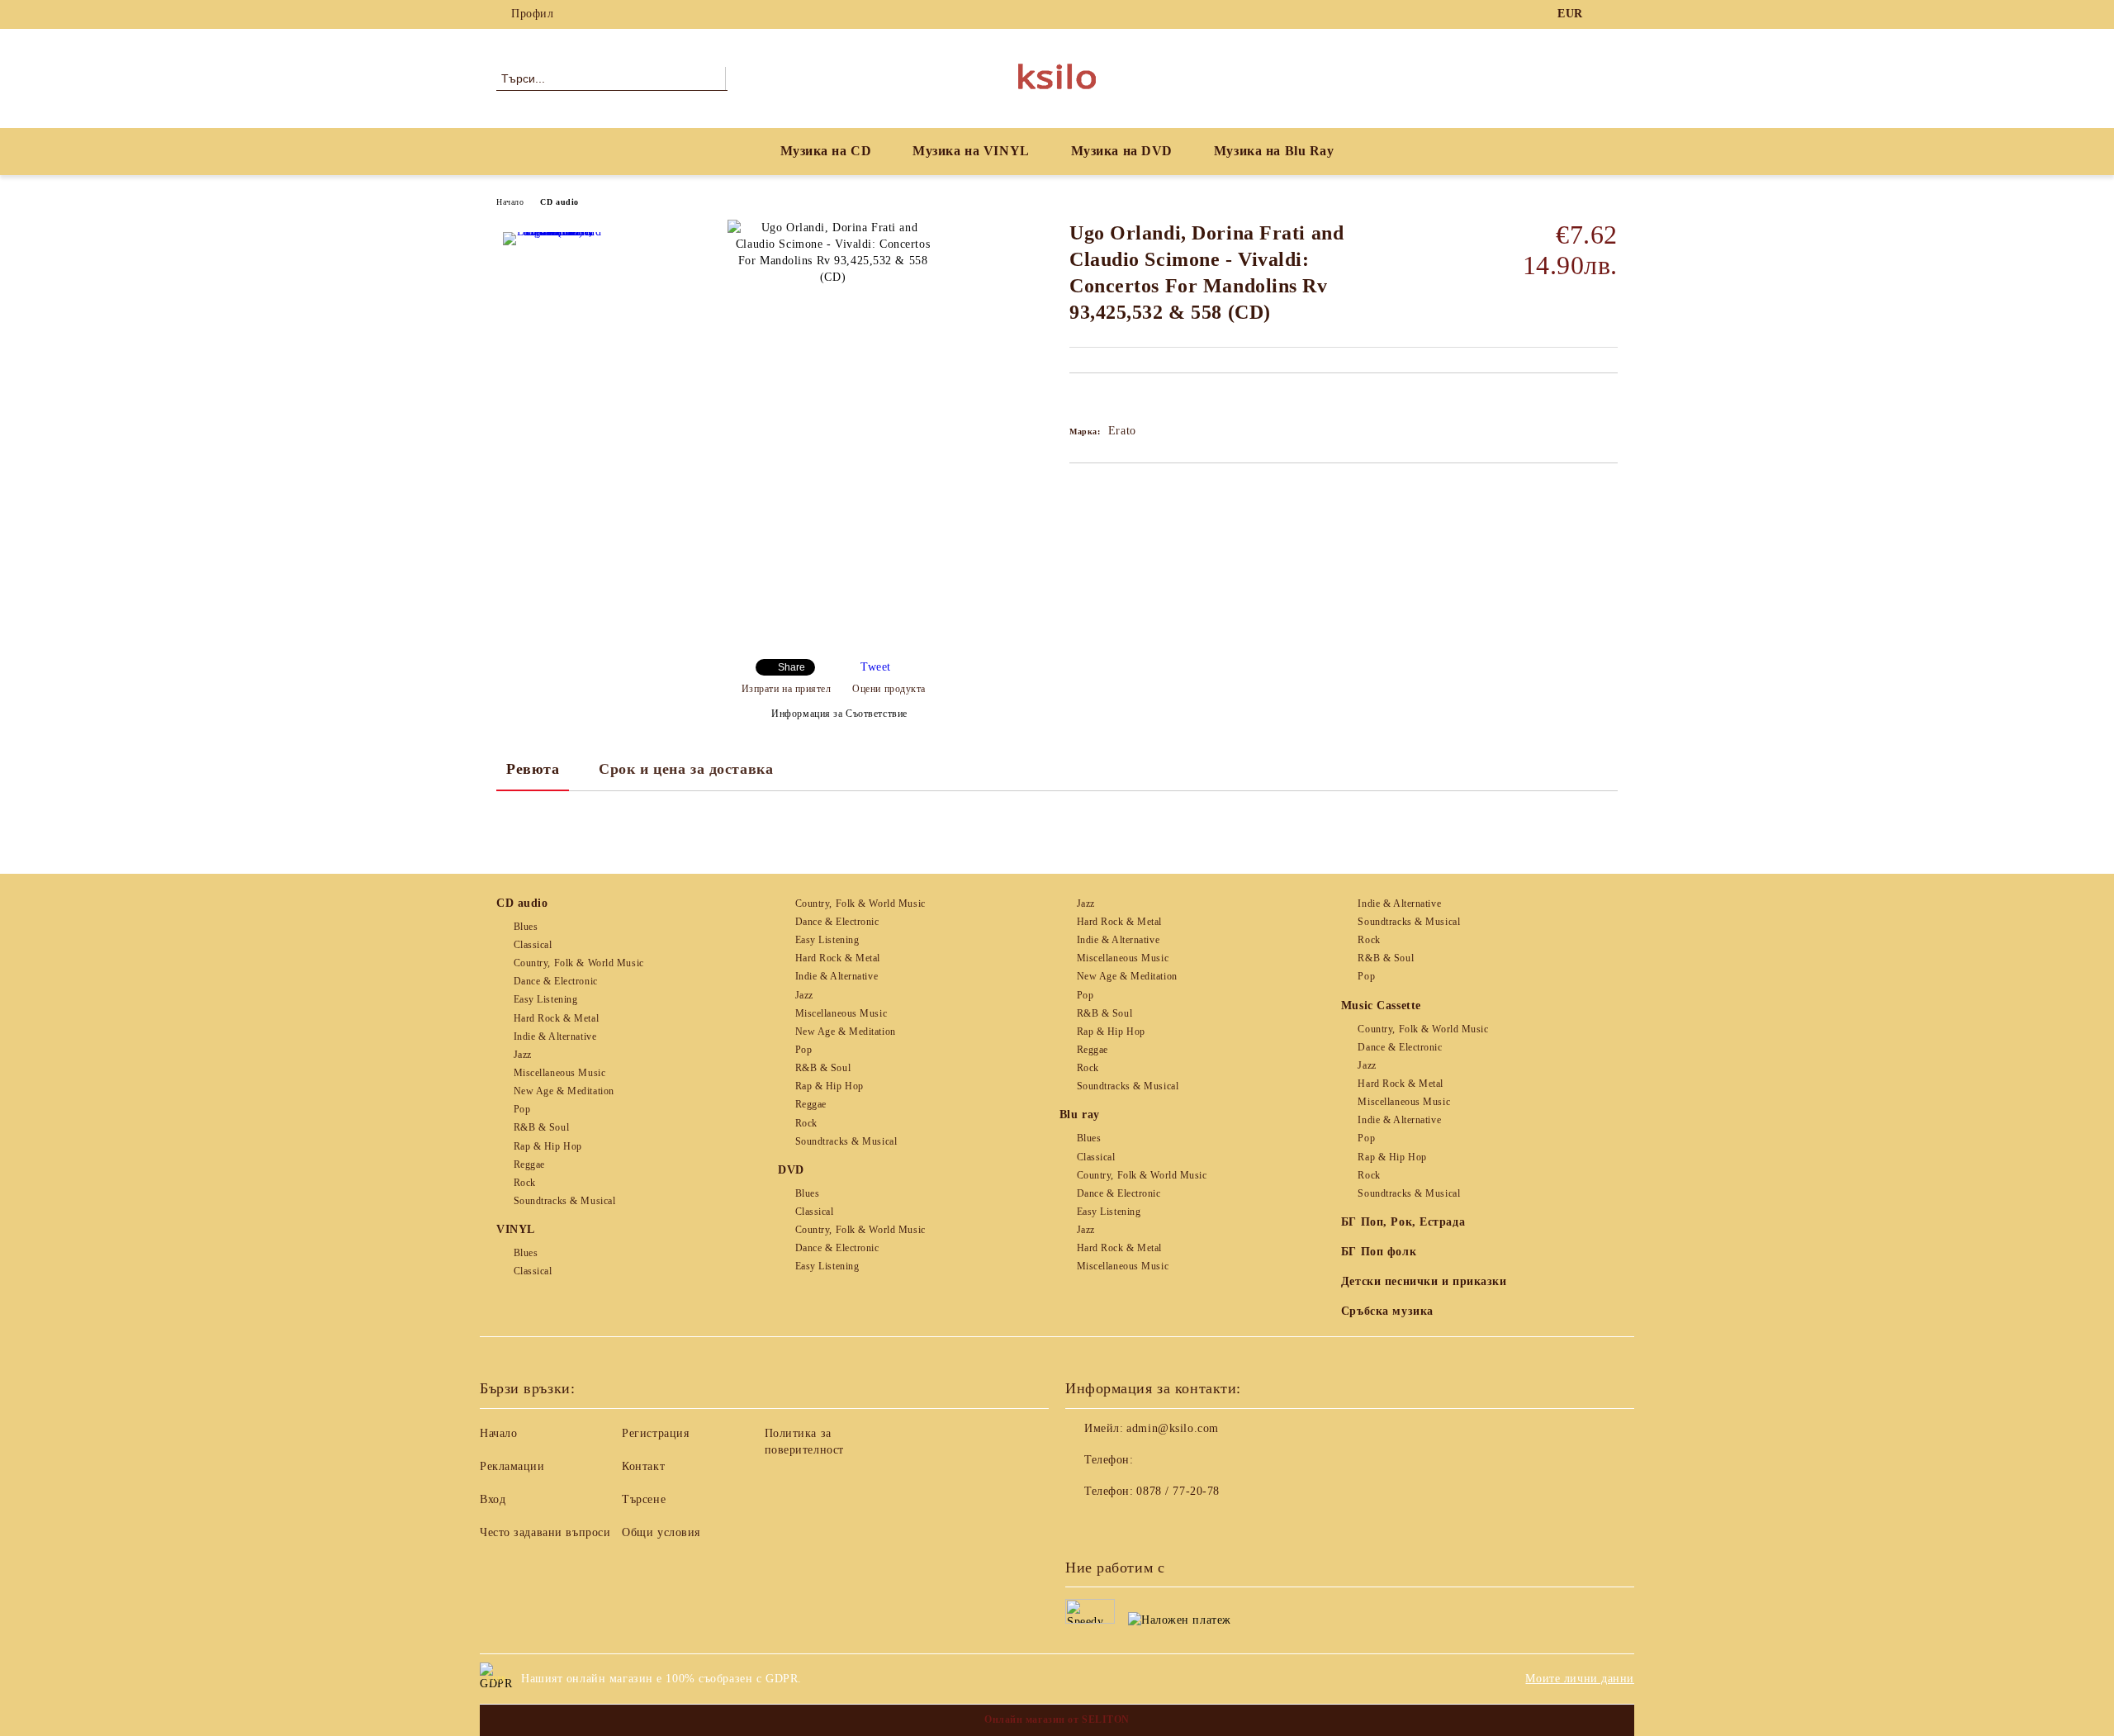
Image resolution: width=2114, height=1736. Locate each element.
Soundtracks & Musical (564, 1201)
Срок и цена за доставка (686, 769)
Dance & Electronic (556, 981)
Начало (510, 202)
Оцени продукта (889, 689)
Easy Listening (545, 999)
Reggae (529, 1164)
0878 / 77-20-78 (1178, 1491)
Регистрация (655, 1433)
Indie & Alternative (555, 1036)
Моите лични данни (1580, 1679)
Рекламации (512, 1466)
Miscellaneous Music (559, 1073)
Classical (533, 945)
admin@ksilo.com (1172, 1428)
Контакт (643, 1466)
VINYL (516, 1229)
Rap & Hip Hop (548, 1146)
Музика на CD (826, 151)
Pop (522, 1109)
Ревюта (533, 769)
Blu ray (1080, 1115)
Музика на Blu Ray (1274, 151)
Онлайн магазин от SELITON (1057, 1719)
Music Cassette (1381, 1006)
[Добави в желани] (1101, 401)
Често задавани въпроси (545, 1532)
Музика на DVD (1122, 151)
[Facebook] (1609, 14)
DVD (791, 1170)
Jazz (523, 1055)
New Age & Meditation (564, 1091)
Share (792, 667)
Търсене (644, 1499)
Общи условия (661, 1532)
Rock (525, 1183)
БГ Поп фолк (1379, 1252)
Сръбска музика (1387, 1311)
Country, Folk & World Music (579, 963)
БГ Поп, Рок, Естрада (1403, 1222)
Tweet (876, 667)
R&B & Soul (541, 1127)
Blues (526, 927)
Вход (493, 1499)
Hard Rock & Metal (556, 1018)
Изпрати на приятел (787, 689)
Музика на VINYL (971, 151)
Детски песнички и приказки (1424, 1281)
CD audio (559, 202)
